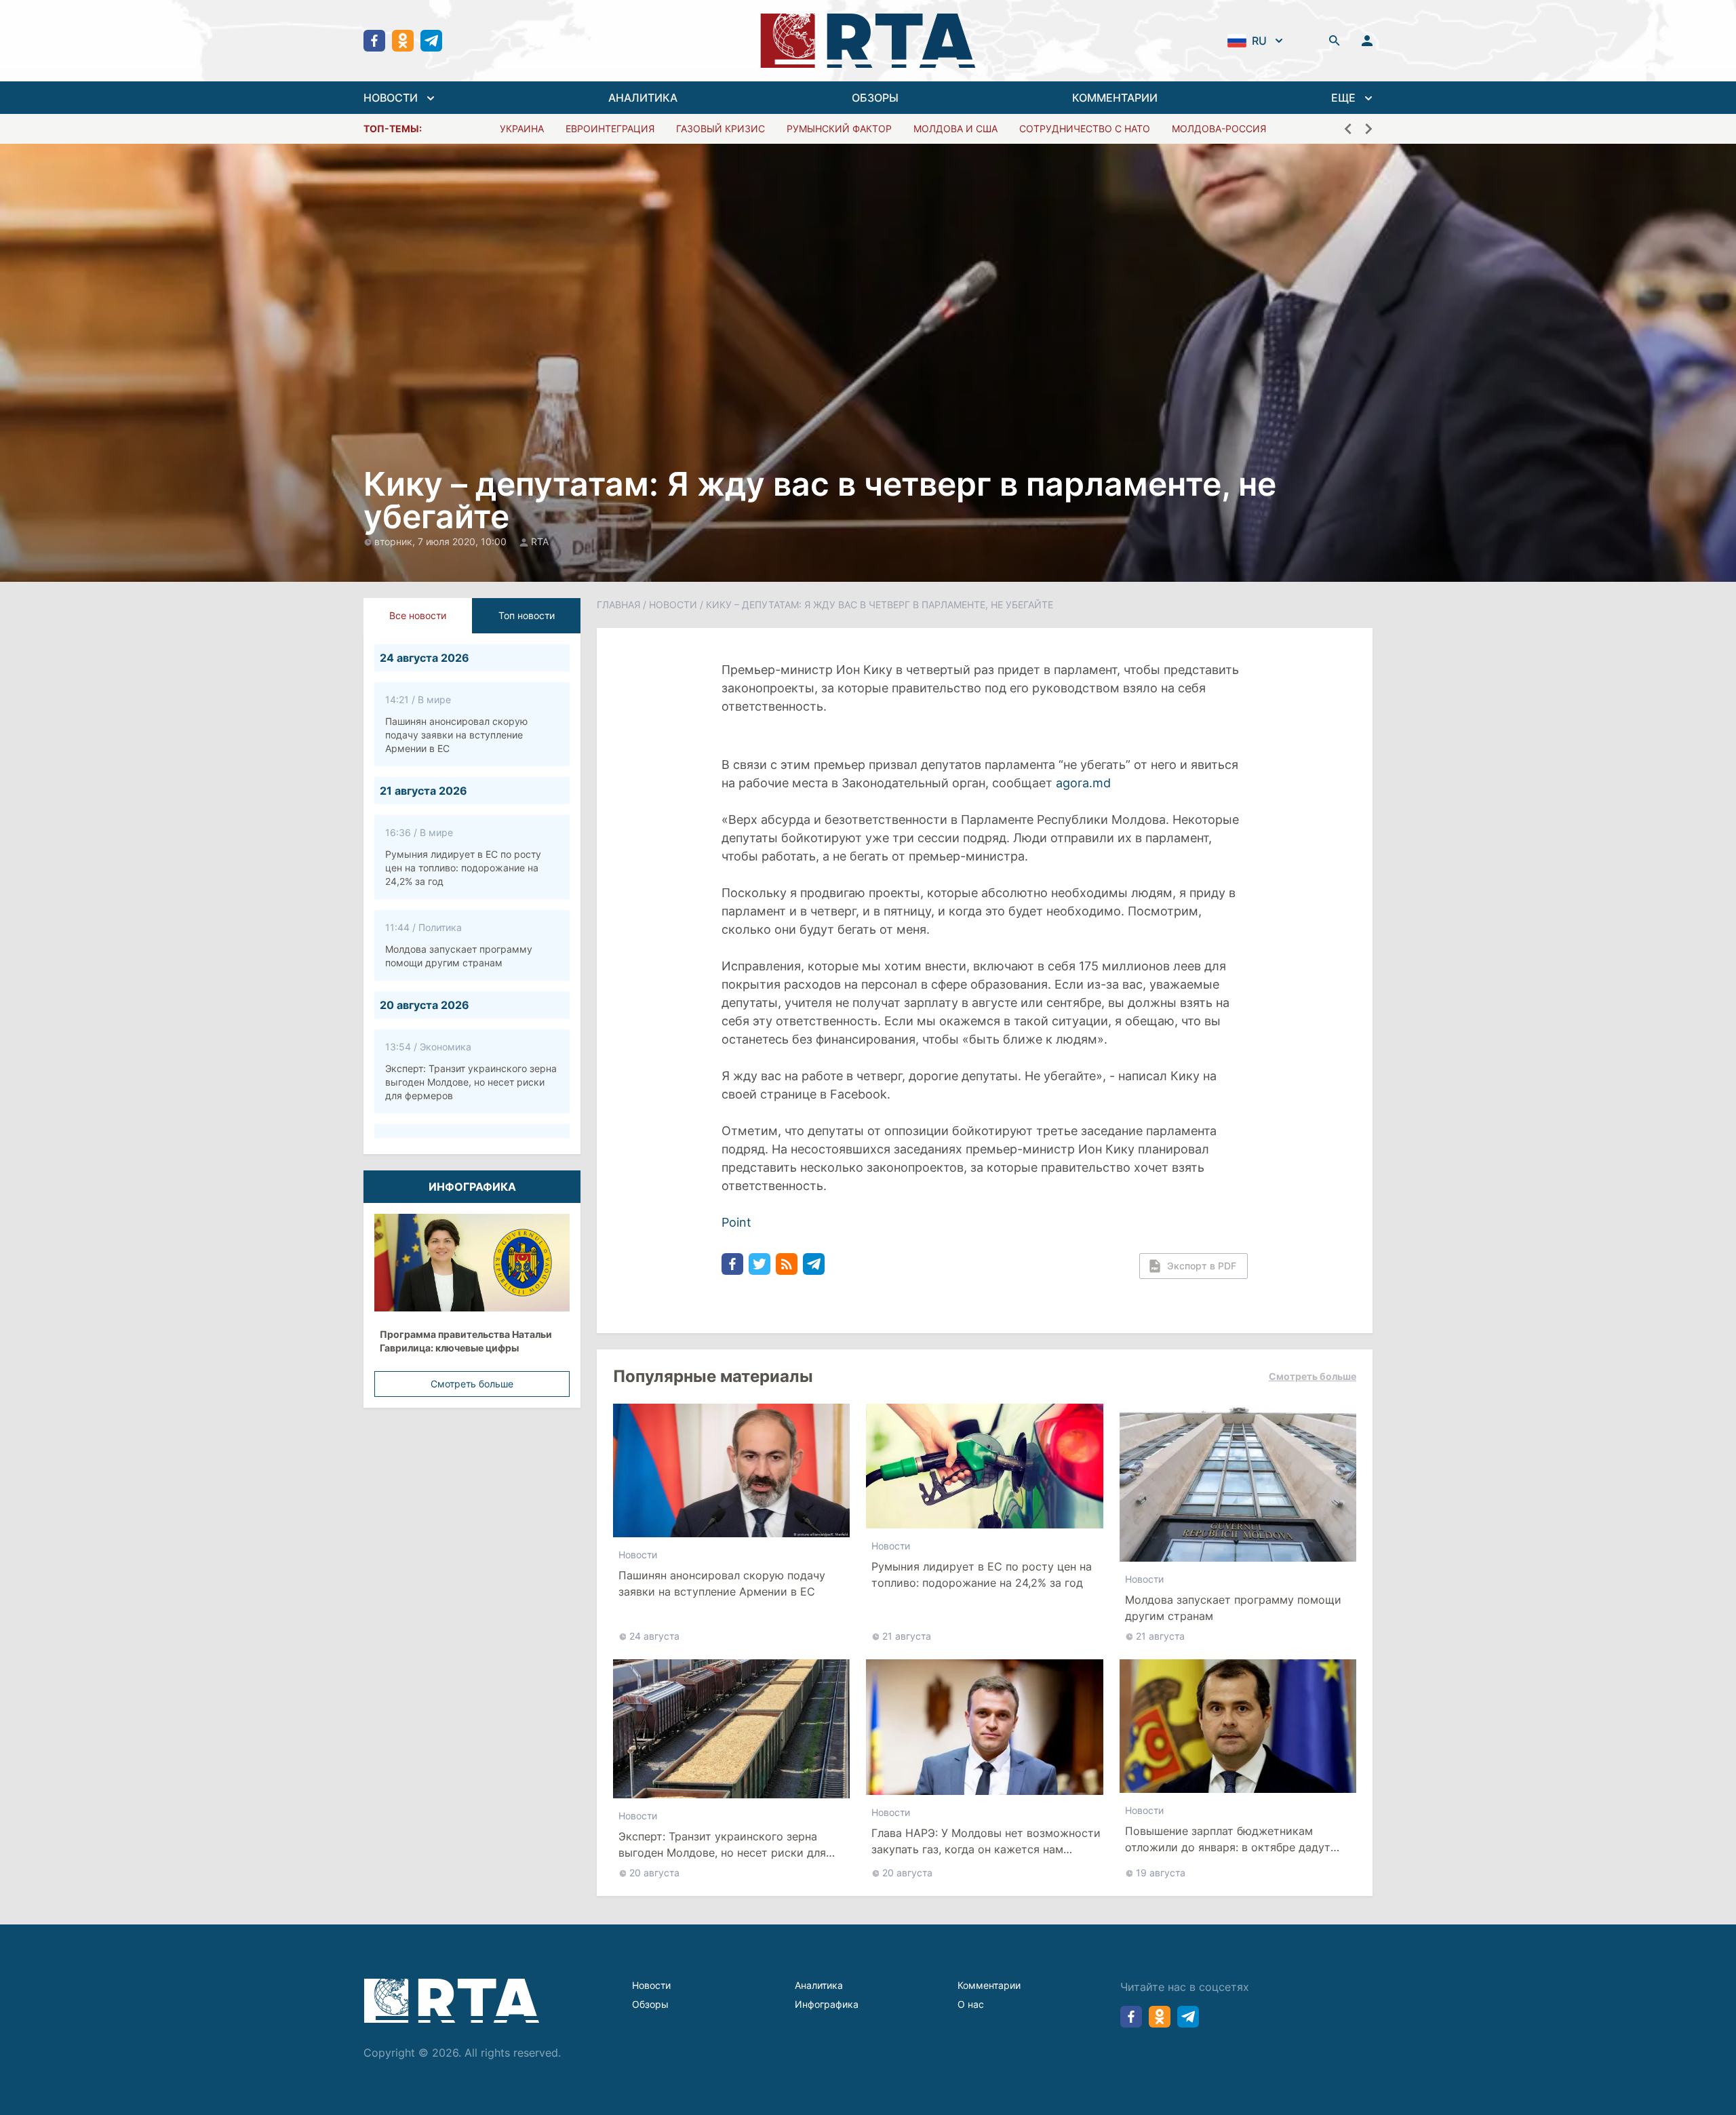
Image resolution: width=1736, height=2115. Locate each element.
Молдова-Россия (1219, 129)
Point (736, 1222)
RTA (540, 541)
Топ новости (527, 615)
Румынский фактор (839, 129)
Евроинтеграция (610, 129)
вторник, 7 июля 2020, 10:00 (442, 541)
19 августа (1161, 1873)
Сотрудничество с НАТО (1085, 129)
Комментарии (989, 1985)
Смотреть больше (472, 1384)
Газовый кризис (721, 129)
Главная (618, 605)
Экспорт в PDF (1202, 1266)
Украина (522, 129)
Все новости (418, 615)
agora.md (1087, 783)
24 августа (654, 1636)
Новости (673, 605)
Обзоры (650, 2004)
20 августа (654, 1873)
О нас (971, 2004)
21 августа (907, 1636)
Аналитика (819, 1985)
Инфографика (827, 2004)
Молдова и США (955, 129)
